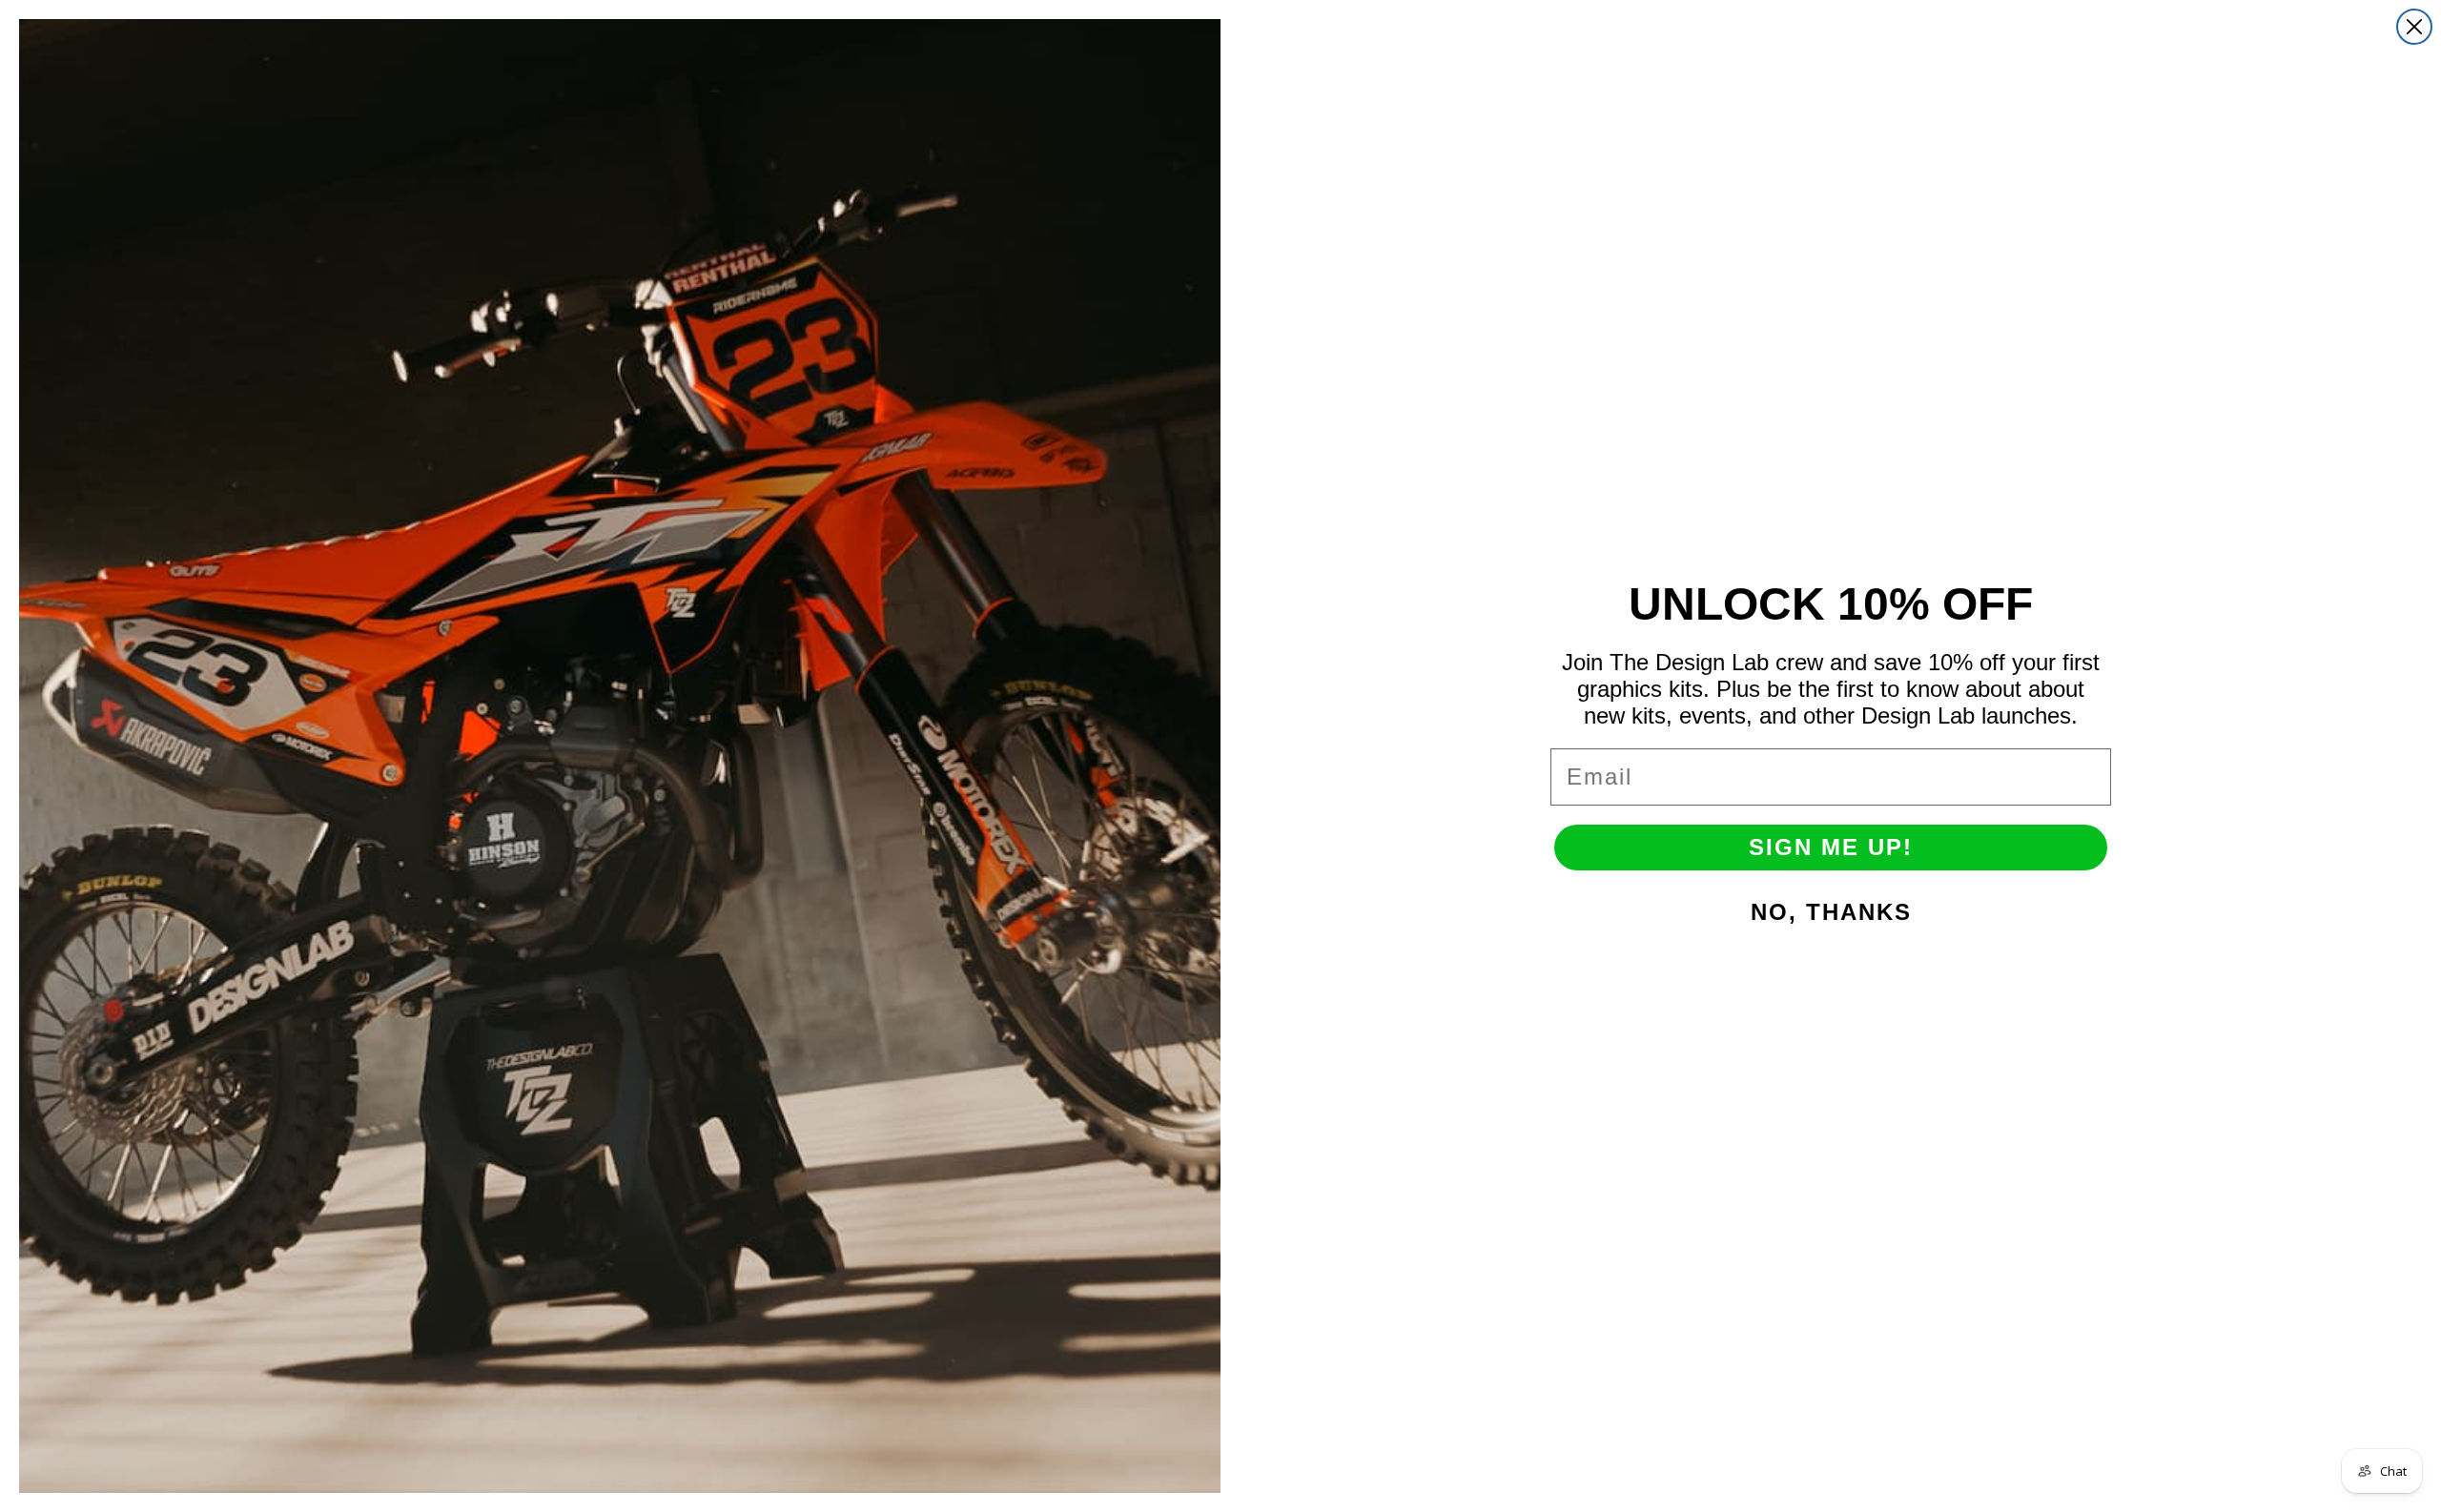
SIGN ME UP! (1831, 847)
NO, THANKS (1831, 912)
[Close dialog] (2414, 27)
